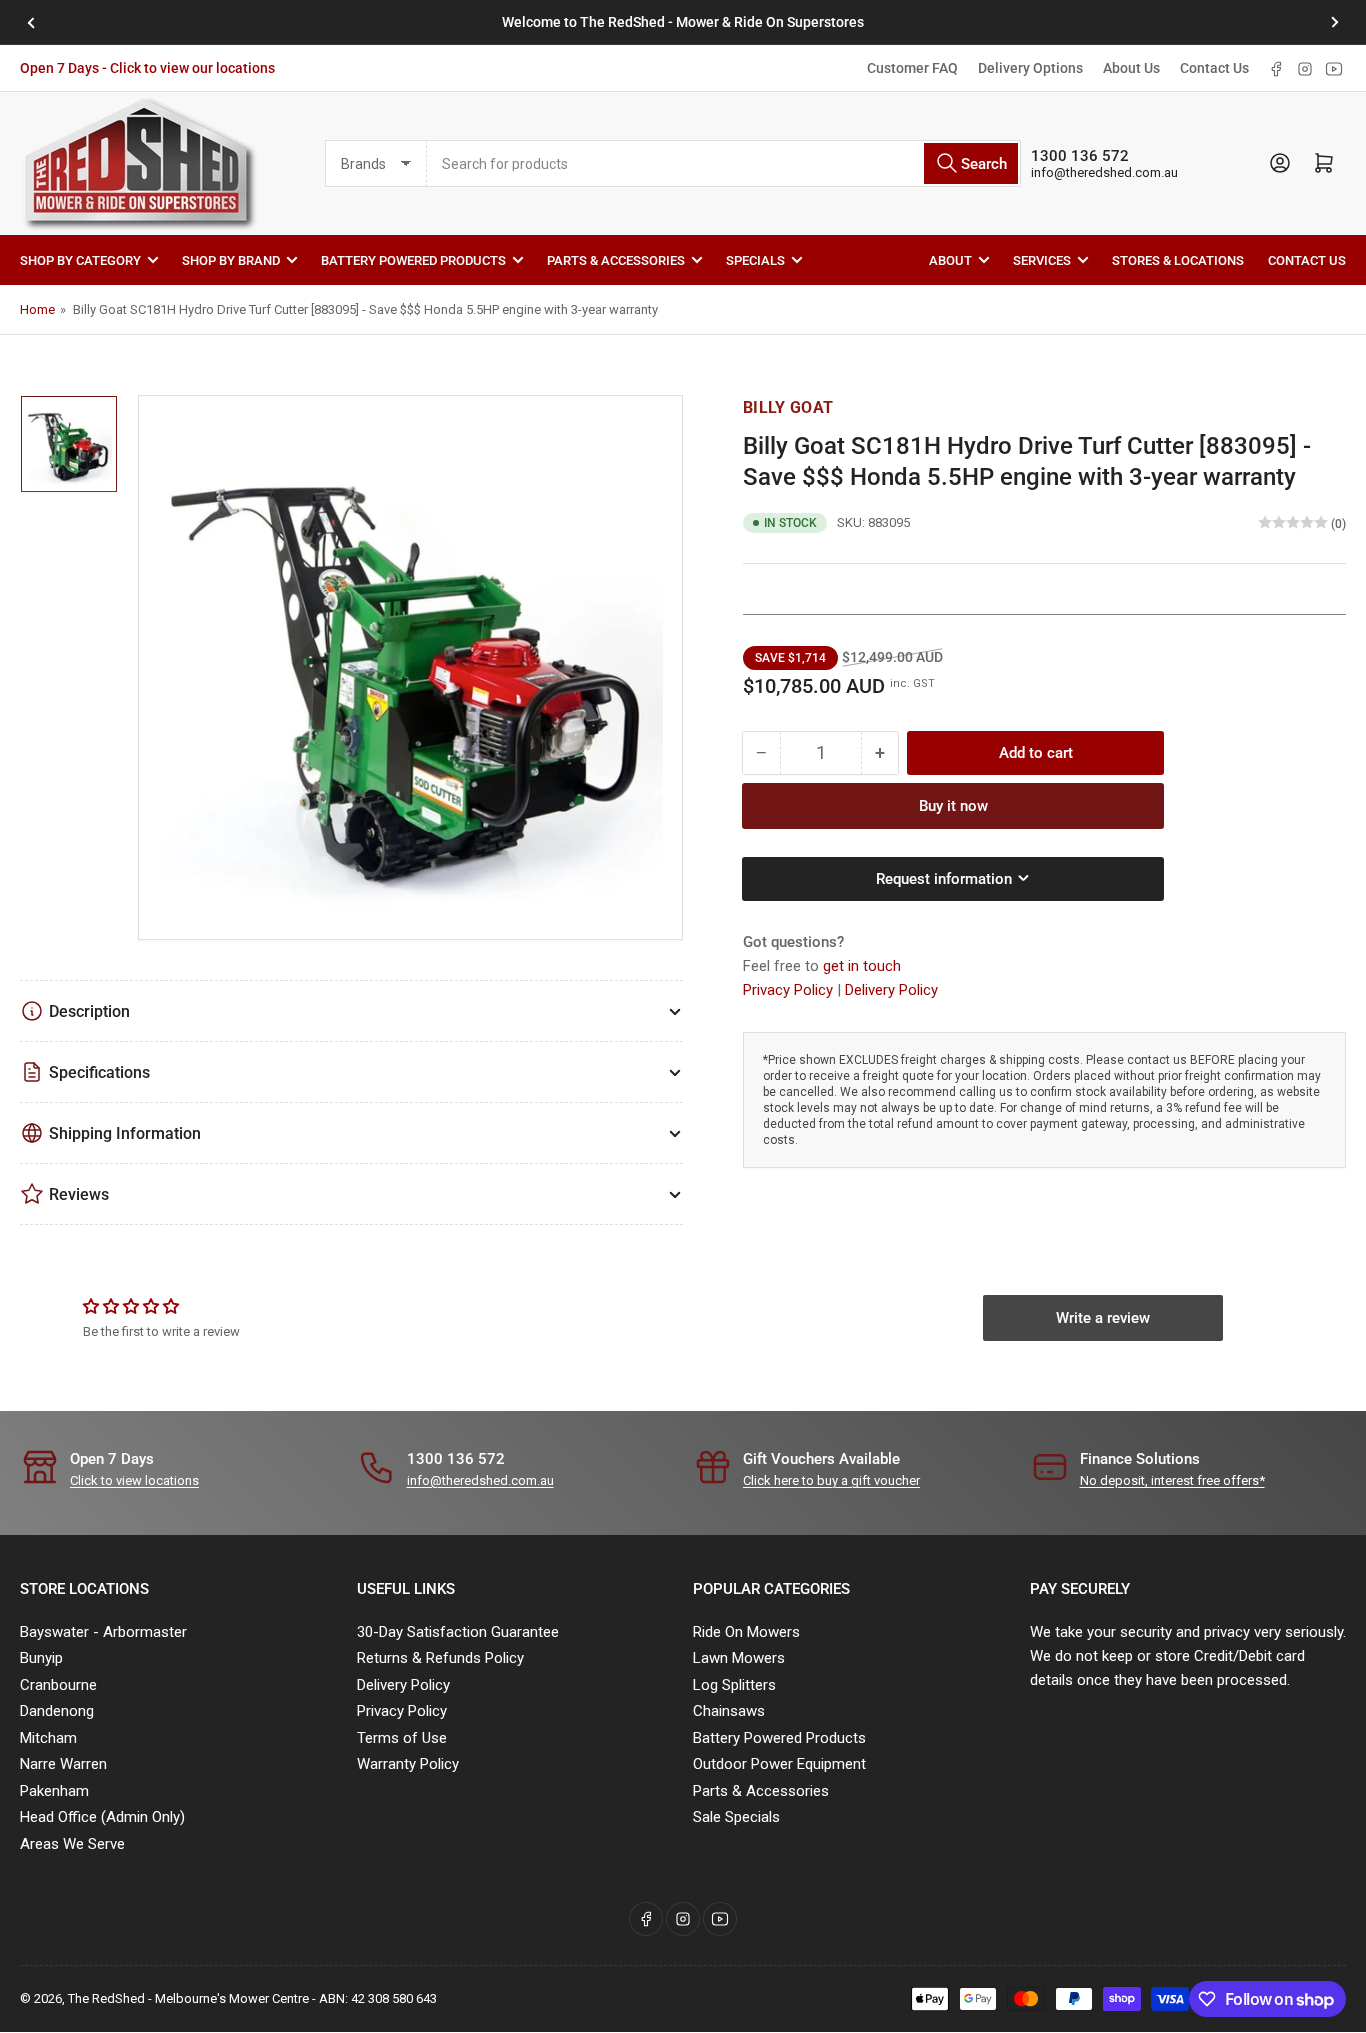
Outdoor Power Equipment (779, 1764)
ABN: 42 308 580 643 (378, 1998)
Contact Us (1214, 68)
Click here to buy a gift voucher (831, 1480)
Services (1042, 259)
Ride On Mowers (746, 1632)
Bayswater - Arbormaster (103, 1632)
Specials (755, 259)
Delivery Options (1030, 68)
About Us (1131, 68)
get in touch (862, 965)
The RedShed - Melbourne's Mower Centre (188, 1998)
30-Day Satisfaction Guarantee (458, 1632)
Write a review (1103, 1318)
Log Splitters (734, 1685)
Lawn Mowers (739, 1658)
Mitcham (48, 1738)
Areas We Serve (72, 1844)
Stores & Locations (1178, 259)
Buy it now (953, 805)
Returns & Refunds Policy (440, 1658)
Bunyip (41, 1658)
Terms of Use (402, 1738)
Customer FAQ (912, 68)
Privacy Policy (790, 989)
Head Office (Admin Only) (102, 1817)
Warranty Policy (408, 1764)
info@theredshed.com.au (1104, 172)
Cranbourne (58, 1685)
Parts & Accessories (616, 259)
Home (37, 309)
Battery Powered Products (413, 259)
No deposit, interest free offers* (1172, 1480)
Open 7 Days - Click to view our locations (147, 68)
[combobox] (724, 163)
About (950, 259)
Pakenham (54, 1791)
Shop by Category (80, 259)
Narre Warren (63, 1764)
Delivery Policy (891, 989)
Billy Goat (788, 407)
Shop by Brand (231, 259)
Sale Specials (736, 1817)
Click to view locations (134, 1480)
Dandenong (57, 1711)
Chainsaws (729, 1711)
